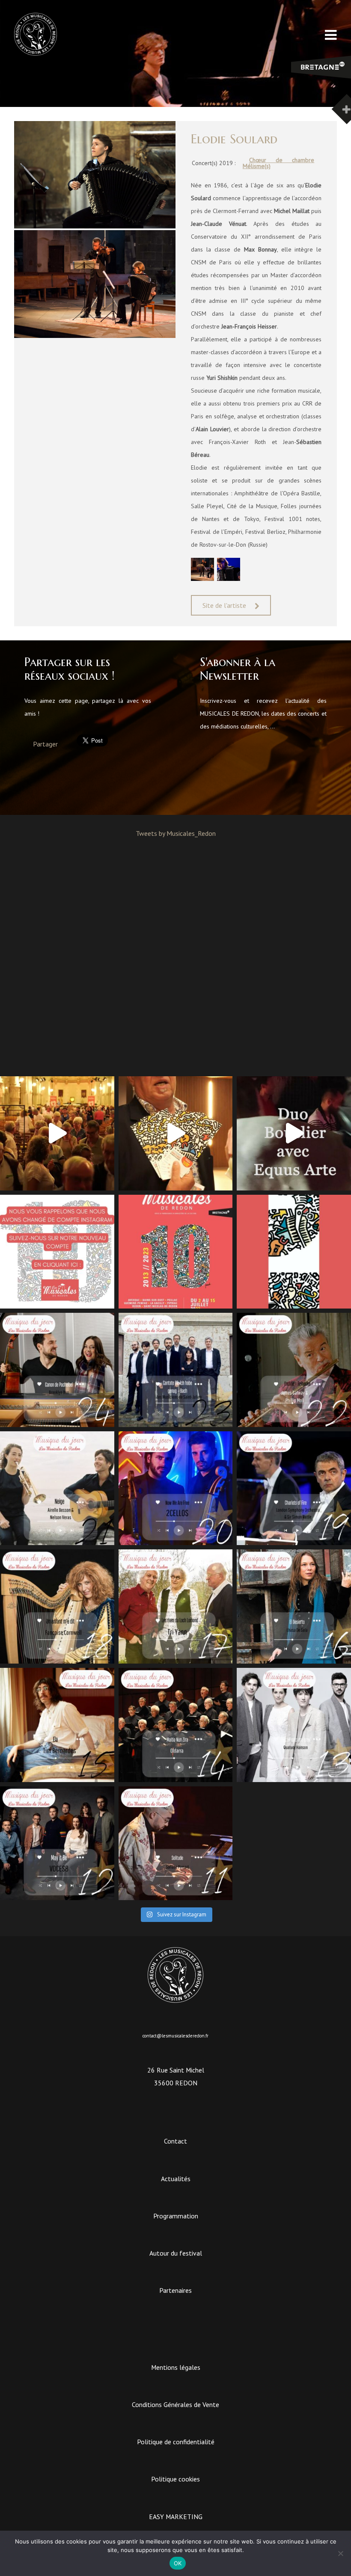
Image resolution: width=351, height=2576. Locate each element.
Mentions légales (176, 2367)
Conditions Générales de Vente (175, 2404)
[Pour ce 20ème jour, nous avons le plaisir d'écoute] (176, 1488)
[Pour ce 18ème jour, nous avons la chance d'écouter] (57, 1606)
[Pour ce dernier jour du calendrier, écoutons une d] (57, 1370)
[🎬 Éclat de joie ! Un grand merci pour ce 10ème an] (57, 1133)
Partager (45, 744)
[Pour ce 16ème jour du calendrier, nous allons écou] (294, 1606)
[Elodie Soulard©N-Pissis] (202, 579)
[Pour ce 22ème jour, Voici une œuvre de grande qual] (294, 1370)
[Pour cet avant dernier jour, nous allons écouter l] (176, 1370)
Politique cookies (175, 2479)
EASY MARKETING (176, 2517)
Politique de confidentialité (176, 2442)
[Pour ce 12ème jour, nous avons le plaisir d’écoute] (57, 1843)
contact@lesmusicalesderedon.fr (175, 2036)
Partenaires (175, 2290)
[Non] (340, 2553)
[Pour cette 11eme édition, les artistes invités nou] (176, 1133)
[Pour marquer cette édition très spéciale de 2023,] (294, 1252)
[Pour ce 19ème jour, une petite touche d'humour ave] (294, 1488)
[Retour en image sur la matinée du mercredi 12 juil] (294, 1133)
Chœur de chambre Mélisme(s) (279, 163)
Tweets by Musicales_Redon (176, 833)
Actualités (176, 2179)
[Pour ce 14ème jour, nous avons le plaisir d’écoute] (176, 1725)
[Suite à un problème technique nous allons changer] (176, 1252)
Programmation (176, 2216)
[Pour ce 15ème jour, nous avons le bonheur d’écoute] (57, 1725)
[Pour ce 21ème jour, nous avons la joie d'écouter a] (57, 1488)
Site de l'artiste (224, 605)
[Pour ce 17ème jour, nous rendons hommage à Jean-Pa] (176, 1606)
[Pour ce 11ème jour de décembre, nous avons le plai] (176, 1843)
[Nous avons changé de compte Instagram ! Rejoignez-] (57, 1252)
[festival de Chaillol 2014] (229, 579)
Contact (175, 2141)
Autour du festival (176, 2253)
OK (178, 2563)
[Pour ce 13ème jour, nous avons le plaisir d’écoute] (294, 1725)
